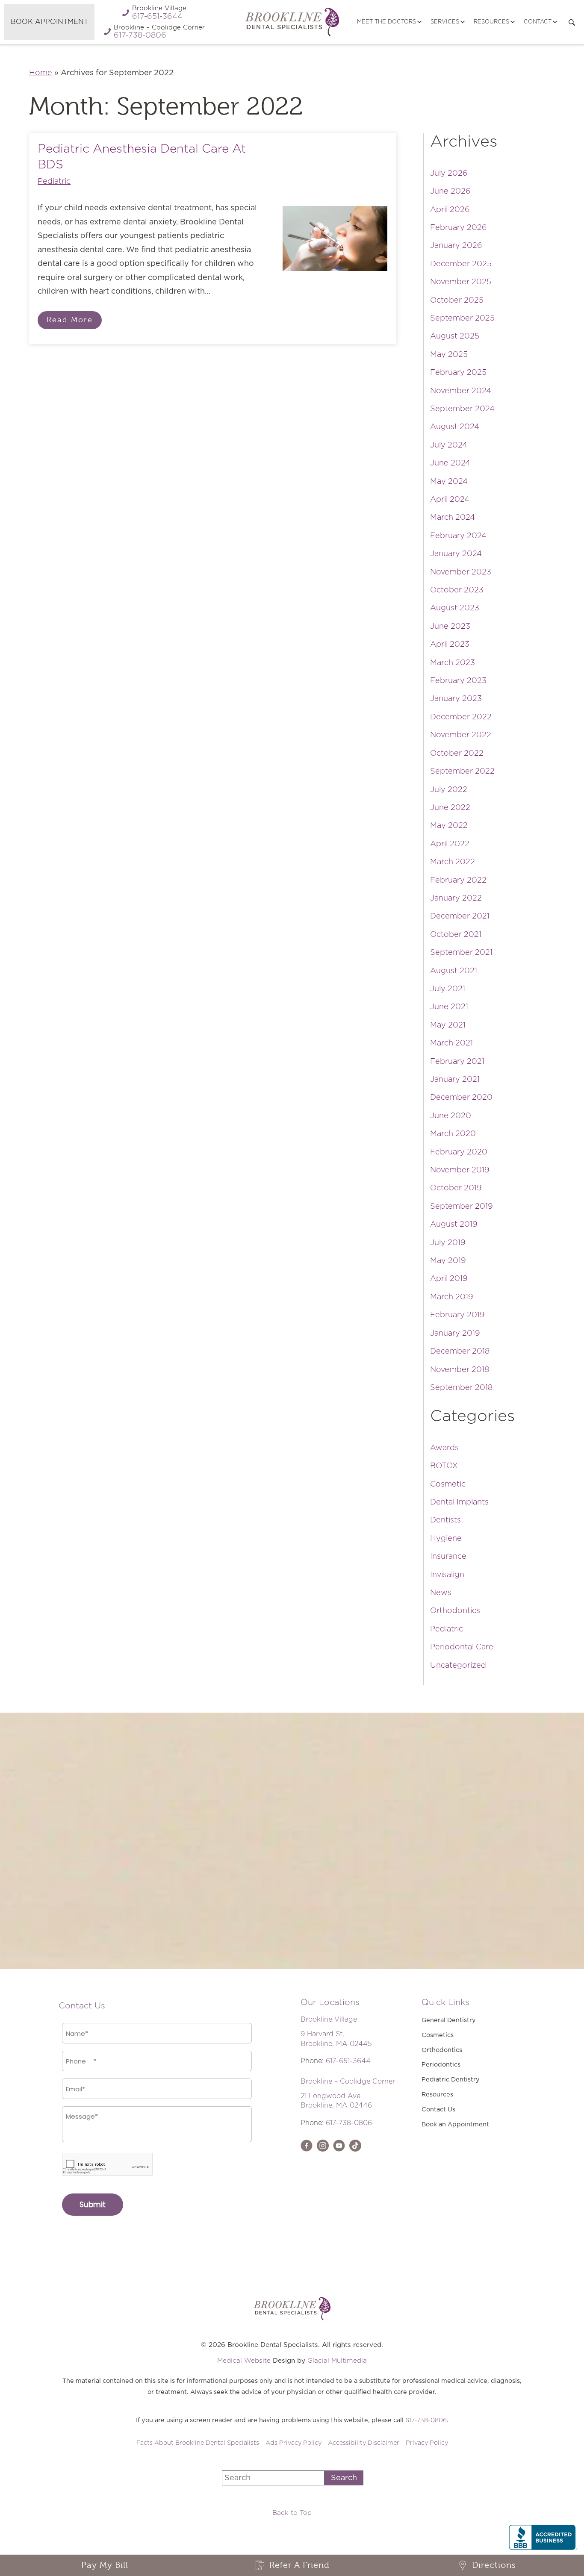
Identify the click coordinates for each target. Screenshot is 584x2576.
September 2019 (462, 1207)
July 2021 (448, 989)
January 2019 (455, 1334)
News (441, 1593)
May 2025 (449, 355)
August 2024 (455, 427)
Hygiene (446, 1539)
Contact (538, 22)
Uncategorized (458, 1666)
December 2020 (461, 1098)
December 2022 (461, 717)
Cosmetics (438, 2035)
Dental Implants (459, 1502)
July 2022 (449, 790)
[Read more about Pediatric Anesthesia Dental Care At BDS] (335, 239)
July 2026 (449, 174)
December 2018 (460, 1351)
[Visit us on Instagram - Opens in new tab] (323, 2146)
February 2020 (459, 1152)
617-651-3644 (348, 2061)
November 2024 (461, 391)
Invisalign (447, 1575)
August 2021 (454, 971)
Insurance (448, 1557)
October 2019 (456, 1188)
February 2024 (458, 536)
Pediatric (54, 182)
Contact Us (438, 2109)
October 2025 (457, 300)
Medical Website (244, 2361)
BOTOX (444, 1466)
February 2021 (457, 1062)
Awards (444, 1448)
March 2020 (453, 1134)
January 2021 (455, 1080)
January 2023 (456, 699)
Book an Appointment (455, 2124)
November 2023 (461, 572)
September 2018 (461, 1388)
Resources (491, 22)
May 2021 (448, 1025)
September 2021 (461, 953)
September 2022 (462, 771)
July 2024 (449, 445)
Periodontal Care (462, 1647)
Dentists (445, 1520)
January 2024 (456, 554)
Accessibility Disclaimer (364, 2443)
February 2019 (457, 1315)
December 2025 (461, 264)
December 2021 (460, 916)
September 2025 (462, 318)
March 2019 (452, 1297)
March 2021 (451, 1043)
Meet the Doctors (386, 22)
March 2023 (453, 663)
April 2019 (449, 1279)
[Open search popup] (572, 22)
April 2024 (450, 500)
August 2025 (455, 336)
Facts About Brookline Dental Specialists (198, 2443)
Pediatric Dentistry (451, 2080)
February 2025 (458, 373)
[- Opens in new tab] (355, 2146)
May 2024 (449, 482)
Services (445, 22)
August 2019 (454, 1225)
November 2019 (460, 1170)
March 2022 (453, 862)
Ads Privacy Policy (293, 2443)
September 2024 (462, 409)
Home (41, 73)
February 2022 (458, 880)
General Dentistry (449, 2020)
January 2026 (456, 246)
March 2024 (453, 518)
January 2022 (456, 898)
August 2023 (455, 608)
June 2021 (449, 1007)
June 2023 (450, 627)
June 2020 (451, 1116)
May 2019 (448, 1261)
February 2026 (459, 228)
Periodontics (441, 2065)
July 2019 (448, 1243)
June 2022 (450, 808)
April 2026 (450, 210)
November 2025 (461, 282)
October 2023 (457, 590)
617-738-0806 (349, 2123)
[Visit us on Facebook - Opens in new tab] (307, 2146)
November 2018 (460, 1370)
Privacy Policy (427, 2443)
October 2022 (457, 754)
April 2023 (450, 645)
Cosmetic (448, 1484)
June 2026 (450, 191)
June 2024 (450, 463)
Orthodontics (455, 1611)
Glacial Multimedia (337, 2361)
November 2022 (461, 735)
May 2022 (449, 826)
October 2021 (456, 935)
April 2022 (450, 844)
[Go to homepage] (292, 22)
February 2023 (458, 681)
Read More (70, 320)
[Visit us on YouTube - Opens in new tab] (339, 2146)
